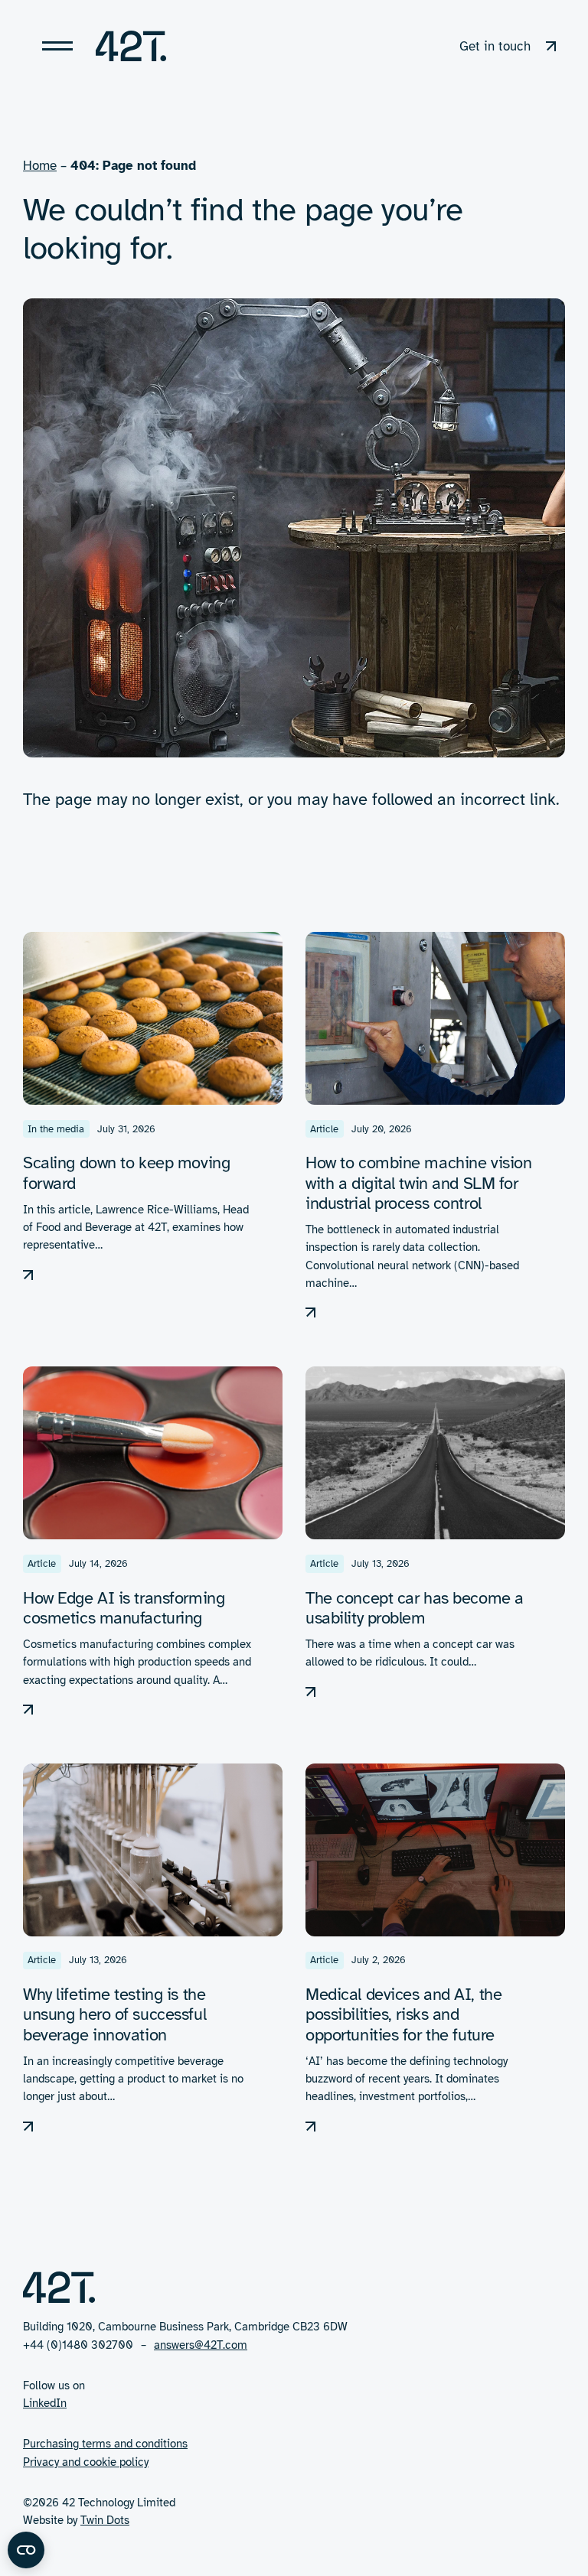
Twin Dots (105, 2520)
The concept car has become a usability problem (415, 1608)
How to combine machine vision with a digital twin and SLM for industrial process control (418, 1182)
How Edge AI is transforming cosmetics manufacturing (124, 1608)
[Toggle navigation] (57, 46)
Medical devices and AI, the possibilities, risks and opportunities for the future (403, 2014)
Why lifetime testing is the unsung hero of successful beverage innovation (114, 2014)
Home (40, 166)
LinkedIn (45, 2403)
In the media (56, 1129)
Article (324, 1129)
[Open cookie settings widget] (26, 2550)
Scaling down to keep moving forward (126, 1172)
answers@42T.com (201, 2345)
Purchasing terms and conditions (105, 2444)
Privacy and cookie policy (86, 2462)
